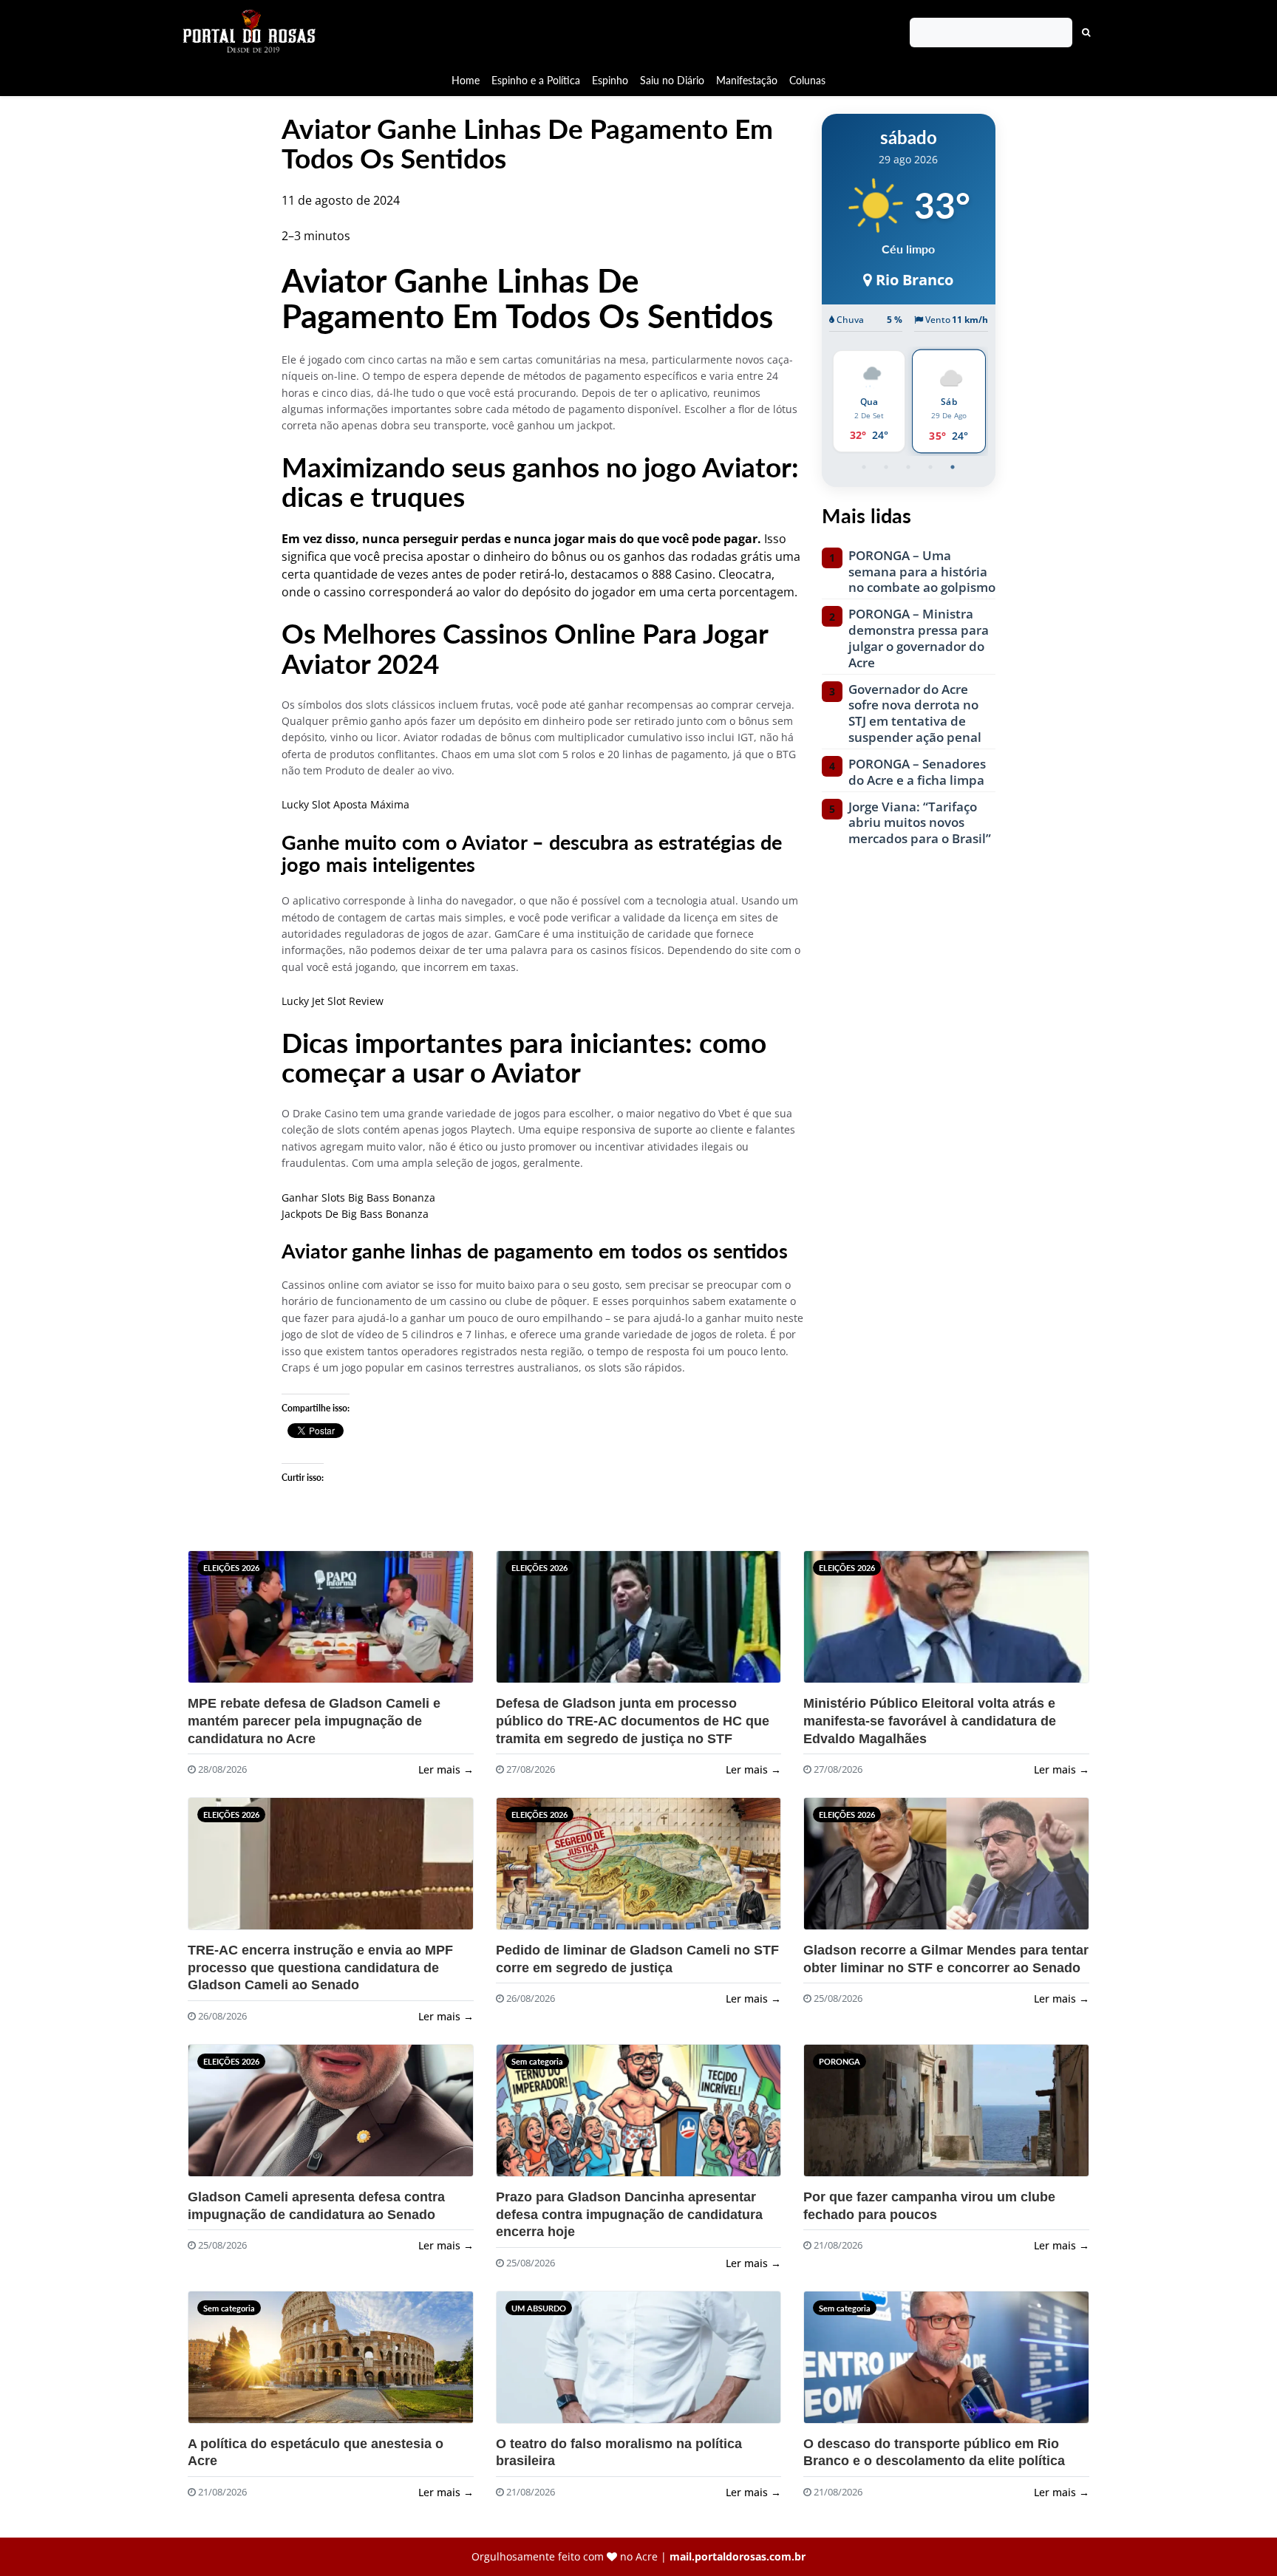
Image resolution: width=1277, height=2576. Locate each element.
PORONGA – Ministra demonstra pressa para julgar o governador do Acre (919, 638)
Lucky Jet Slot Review (333, 1001)
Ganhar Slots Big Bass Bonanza (358, 1197)
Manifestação (747, 80)
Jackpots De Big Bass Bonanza (355, 1214)
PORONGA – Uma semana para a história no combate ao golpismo (922, 572)
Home (466, 80)
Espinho (610, 80)
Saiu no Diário (672, 80)
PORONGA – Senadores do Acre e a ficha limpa (917, 772)
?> (224, 1623)
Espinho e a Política (536, 80)
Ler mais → (446, 1769)
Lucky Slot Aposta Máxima (345, 804)
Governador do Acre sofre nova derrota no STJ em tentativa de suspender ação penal (915, 713)
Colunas (807, 80)
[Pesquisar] (1086, 33)
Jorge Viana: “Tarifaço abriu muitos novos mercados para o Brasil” (920, 823)
